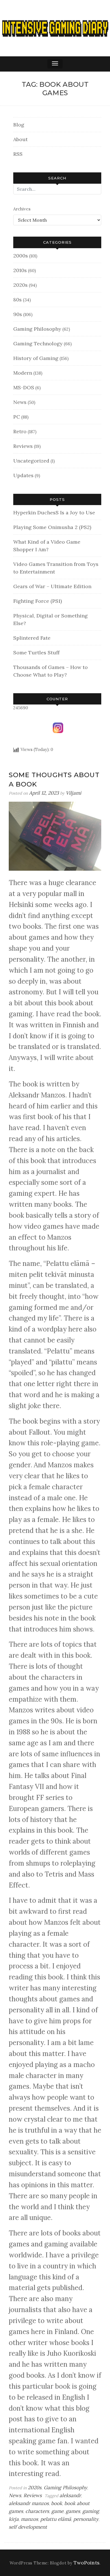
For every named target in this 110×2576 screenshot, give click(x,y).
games (73, 2511)
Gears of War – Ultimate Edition (52, 586)
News (20, 402)
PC (17, 417)
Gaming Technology (38, 344)
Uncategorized (31, 461)
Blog (19, 125)
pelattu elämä (56, 2519)
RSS (18, 154)
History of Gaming (36, 358)
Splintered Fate (32, 638)
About (20, 139)
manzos (29, 2519)
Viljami (73, 793)
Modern (23, 373)
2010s (20, 270)
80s (17, 300)
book (57, 2503)
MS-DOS (24, 387)
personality (86, 2519)
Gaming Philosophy (37, 329)
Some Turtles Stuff (36, 653)
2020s (20, 285)
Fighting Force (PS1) (38, 601)
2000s (21, 256)
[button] (55, 64)
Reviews (23, 446)
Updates (23, 475)
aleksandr (70, 2495)
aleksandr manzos (29, 2503)
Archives (22, 209)
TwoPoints (87, 2563)
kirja (14, 2519)
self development (28, 2527)
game (57, 2511)
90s (18, 314)
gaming (91, 2511)
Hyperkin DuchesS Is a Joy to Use (54, 513)
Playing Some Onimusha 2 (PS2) (52, 527)
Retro (20, 431)
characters (37, 2511)
